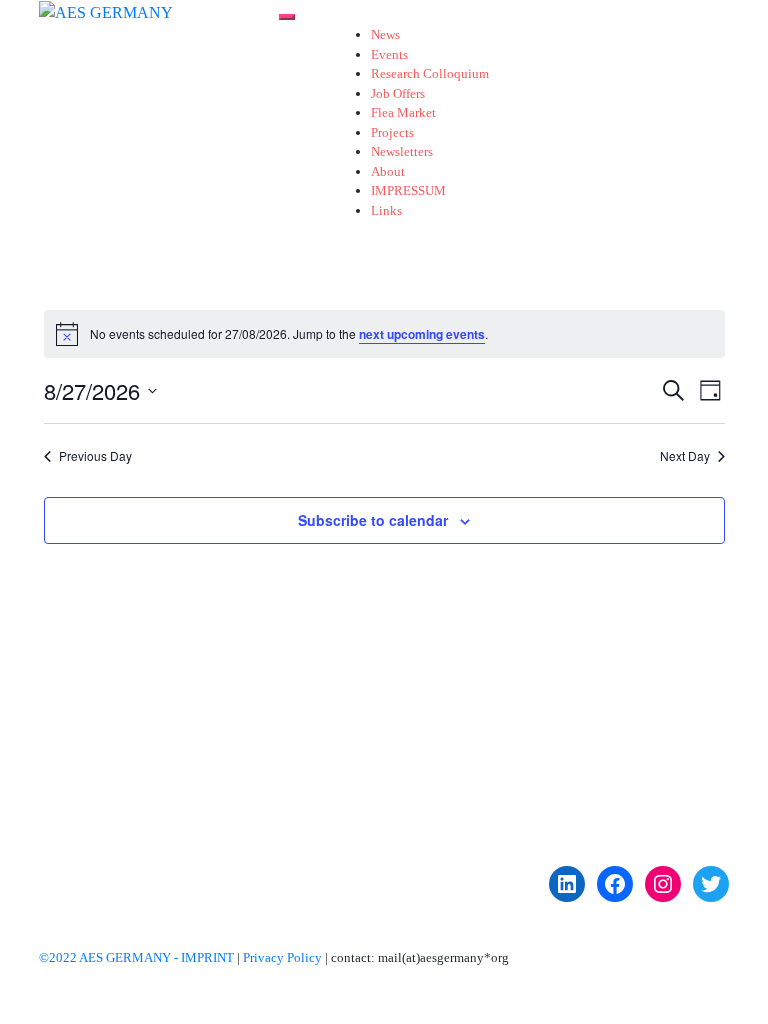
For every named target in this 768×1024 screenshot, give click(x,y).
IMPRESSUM (408, 190)
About (388, 171)
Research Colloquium (430, 73)
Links (386, 210)
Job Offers (398, 93)
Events (389, 54)
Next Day (685, 456)
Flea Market (403, 112)
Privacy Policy (282, 957)
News (385, 34)
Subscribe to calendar (373, 520)
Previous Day (95, 456)
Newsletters (402, 151)
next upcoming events (422, 334)
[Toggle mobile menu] (287, 17)
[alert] (384, 334)
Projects (392, 132)
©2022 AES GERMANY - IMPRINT (136, 957)
